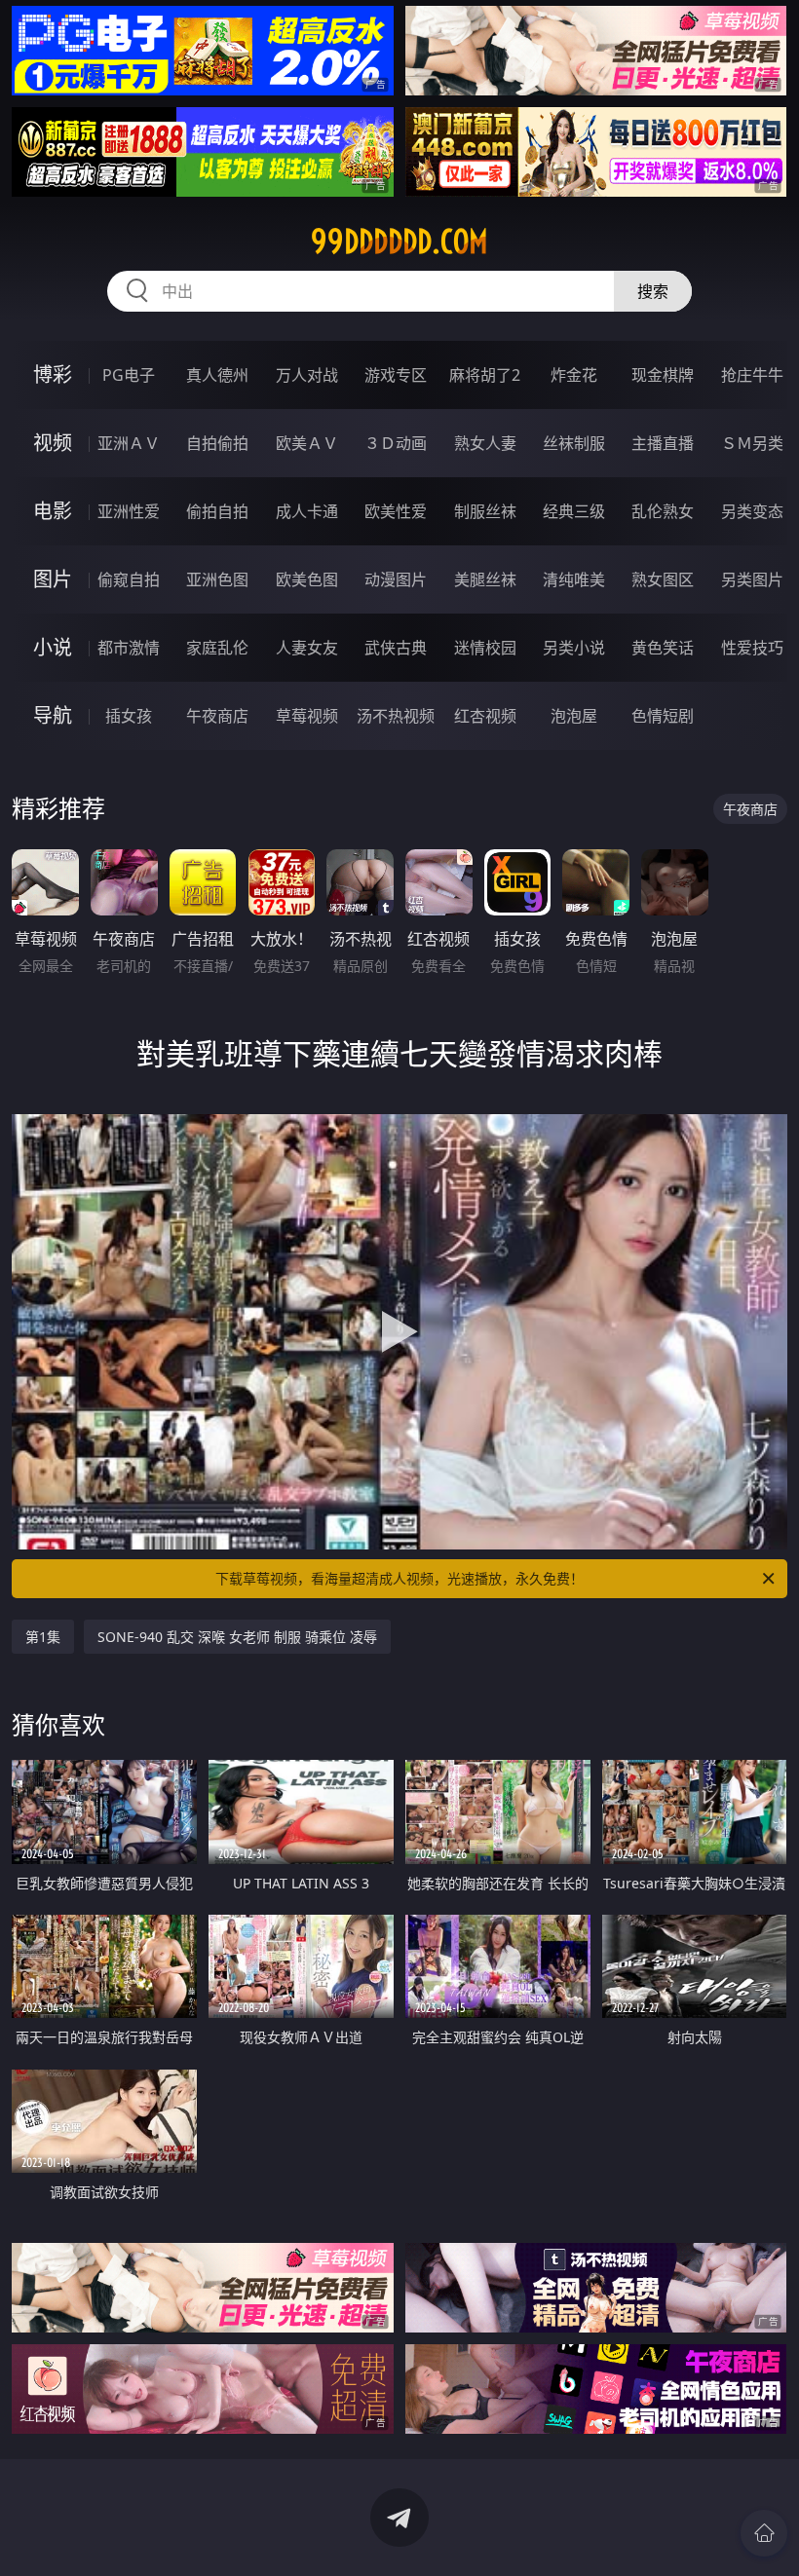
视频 (53, 443)
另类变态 (752, 511)
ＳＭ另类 (752, 443)
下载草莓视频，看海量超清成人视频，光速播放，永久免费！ (399, 1578)
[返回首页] (764, 2533)
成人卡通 (307, 511)
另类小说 (574, 648)
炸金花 (574, 375)
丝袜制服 (574, 443)
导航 (53, 715)
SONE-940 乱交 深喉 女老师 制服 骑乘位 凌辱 (237, 1637)
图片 (53, 579)
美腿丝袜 (485, 579)
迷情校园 (485, 648)
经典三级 (574, 511)
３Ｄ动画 (396, 443)
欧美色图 (307, 579)
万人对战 (307, 375)
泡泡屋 (574, 716)
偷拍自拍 (217, 511)
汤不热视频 (396, 716)
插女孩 (129, 716)
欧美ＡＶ (307, 443)
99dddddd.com (399, 242)
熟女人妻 (485, 443)
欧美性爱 (396, 511)
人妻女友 (307, 648)
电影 (53, 511)
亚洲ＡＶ (129, 443)
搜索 (653, 291)
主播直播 (663, 443)
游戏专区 (396, 375)
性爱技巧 (752, 648)
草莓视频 (307, 716)
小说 (53, 647)
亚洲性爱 (129, 511)
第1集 (43, 1637)
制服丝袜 (485, 511)
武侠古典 (396, 648)
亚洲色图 (217, 579)
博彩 (53, 374)
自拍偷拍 (217, 443)
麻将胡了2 (485, 375)
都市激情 (129, 648)
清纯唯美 (574, 579)
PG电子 (129, 375)
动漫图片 (396, 579)
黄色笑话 (663, 648)
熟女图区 (663, 579)
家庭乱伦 (217, 648)
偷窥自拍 (129, 579)
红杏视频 (485, 716)
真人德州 (217, 375)
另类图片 (752, 579)
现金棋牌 (663, 375)
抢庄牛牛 (752, 375)
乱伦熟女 (663, 511)
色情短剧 (663, 716)
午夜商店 (217, 716)
